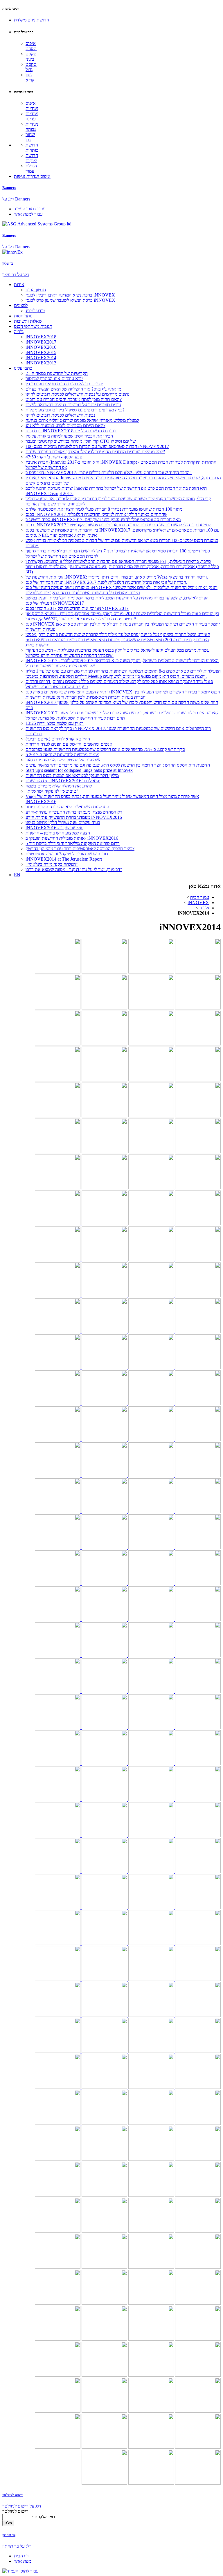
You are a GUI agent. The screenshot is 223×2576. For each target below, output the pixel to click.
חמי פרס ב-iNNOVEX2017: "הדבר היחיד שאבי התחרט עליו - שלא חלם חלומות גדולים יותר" (109, 473)
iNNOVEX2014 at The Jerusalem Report (64, 859)
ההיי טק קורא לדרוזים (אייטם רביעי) (58, 739)
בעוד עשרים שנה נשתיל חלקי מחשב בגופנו (63, 822)
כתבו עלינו (23, 368)
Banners (9, 188)
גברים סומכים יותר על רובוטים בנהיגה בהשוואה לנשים (73, 405)
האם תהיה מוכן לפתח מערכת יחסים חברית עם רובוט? (74, 399)
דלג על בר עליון (16, 275)
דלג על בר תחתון (17, 2546)
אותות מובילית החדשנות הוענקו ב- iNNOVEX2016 (72, 838)
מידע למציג (35, 311)
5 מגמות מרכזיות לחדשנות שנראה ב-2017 (62, 755)
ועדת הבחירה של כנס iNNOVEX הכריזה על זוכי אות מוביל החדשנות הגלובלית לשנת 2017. (106, 582)
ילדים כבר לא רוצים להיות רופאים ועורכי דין (64, 384)
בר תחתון (9, 2535)
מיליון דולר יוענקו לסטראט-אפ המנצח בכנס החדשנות (72, 775)
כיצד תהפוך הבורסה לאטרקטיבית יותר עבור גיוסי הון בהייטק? (80, 849)
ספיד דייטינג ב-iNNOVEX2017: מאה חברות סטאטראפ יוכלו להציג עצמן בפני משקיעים (103, 520)
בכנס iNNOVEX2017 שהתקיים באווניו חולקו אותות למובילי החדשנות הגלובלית (96, 514)
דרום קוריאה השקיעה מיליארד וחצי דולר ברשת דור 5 (73, 843)
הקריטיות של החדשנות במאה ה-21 (57, 373)
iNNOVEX (198, 903)
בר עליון (8, 263)
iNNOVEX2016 (41, 347)
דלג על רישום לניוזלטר (22, 2506)
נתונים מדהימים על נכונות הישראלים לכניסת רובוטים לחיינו (78, 394)
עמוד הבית (200, 897)
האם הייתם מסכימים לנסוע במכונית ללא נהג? (65, 426)
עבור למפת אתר (28, 214)
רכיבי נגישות (11, 9)
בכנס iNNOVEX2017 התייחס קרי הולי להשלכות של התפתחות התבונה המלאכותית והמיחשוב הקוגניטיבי (118, 525)
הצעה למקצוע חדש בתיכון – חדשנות (58, 833)
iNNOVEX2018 (41, 337)
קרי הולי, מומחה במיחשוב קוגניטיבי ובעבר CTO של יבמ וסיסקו (81, 441)
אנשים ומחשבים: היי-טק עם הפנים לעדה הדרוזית (69, 744)
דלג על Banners (16, 199)
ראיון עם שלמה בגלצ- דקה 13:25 (55, 723)
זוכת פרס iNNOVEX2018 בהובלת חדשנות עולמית (71, 431)
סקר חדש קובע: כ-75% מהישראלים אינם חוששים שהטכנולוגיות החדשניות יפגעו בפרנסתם (105, 749)
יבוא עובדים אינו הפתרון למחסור (54, 379)
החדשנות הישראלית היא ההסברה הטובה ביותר (67, 807)
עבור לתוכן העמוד (30, 209)
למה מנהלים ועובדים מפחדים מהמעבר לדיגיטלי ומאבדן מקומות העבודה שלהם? (95, 452)
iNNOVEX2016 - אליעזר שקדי (54, 828)
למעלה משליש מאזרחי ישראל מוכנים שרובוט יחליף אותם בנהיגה (82, 420)
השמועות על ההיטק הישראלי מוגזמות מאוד (64, 760)
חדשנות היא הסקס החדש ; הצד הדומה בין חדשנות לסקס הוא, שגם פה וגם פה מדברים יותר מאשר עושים (118, 765)
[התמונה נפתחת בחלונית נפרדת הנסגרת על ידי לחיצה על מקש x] (197, 972)
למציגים (21, 305)
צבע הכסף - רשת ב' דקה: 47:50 (54, 457)
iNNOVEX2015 (41, 352)
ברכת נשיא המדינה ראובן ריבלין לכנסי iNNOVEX (70, 295)
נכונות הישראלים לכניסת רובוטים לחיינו (60, 415)
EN (17, 875)
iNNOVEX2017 (41, 342)
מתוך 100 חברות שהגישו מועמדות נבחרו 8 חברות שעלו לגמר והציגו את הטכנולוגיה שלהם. (105, 509)
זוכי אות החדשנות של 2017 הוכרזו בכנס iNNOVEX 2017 (77, 608)
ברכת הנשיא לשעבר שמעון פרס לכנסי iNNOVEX (70, 300)
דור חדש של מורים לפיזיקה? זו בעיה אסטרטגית (67, 854)
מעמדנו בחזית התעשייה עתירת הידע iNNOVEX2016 (74, 817)
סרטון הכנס (36, 290)
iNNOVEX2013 (41, 363)
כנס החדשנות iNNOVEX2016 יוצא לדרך (63, 781)
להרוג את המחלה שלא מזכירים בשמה (59, 786)
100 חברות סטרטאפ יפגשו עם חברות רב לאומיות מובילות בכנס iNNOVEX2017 (97, 446)
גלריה (19, 332)
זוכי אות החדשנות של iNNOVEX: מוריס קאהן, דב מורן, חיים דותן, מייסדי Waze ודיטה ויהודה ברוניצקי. (117, 577)
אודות (19, 284)
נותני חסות (23, 316)
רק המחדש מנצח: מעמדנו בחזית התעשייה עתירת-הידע (74, 812)
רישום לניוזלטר (13, 2495)
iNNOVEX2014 (41, 358)
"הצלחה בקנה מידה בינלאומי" (52, 864)
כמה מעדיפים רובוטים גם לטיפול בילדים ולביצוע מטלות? (75, 410)
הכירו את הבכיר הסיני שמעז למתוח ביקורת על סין (69, 436)
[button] (32, 20)
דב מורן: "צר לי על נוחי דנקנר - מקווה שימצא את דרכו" (74, 869)
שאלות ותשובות (28, 321)
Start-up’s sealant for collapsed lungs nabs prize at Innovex (79, 770)
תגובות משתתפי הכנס (33, 326)
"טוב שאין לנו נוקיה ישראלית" (52, 791)
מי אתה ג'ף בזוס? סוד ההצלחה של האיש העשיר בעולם (73, 389)
